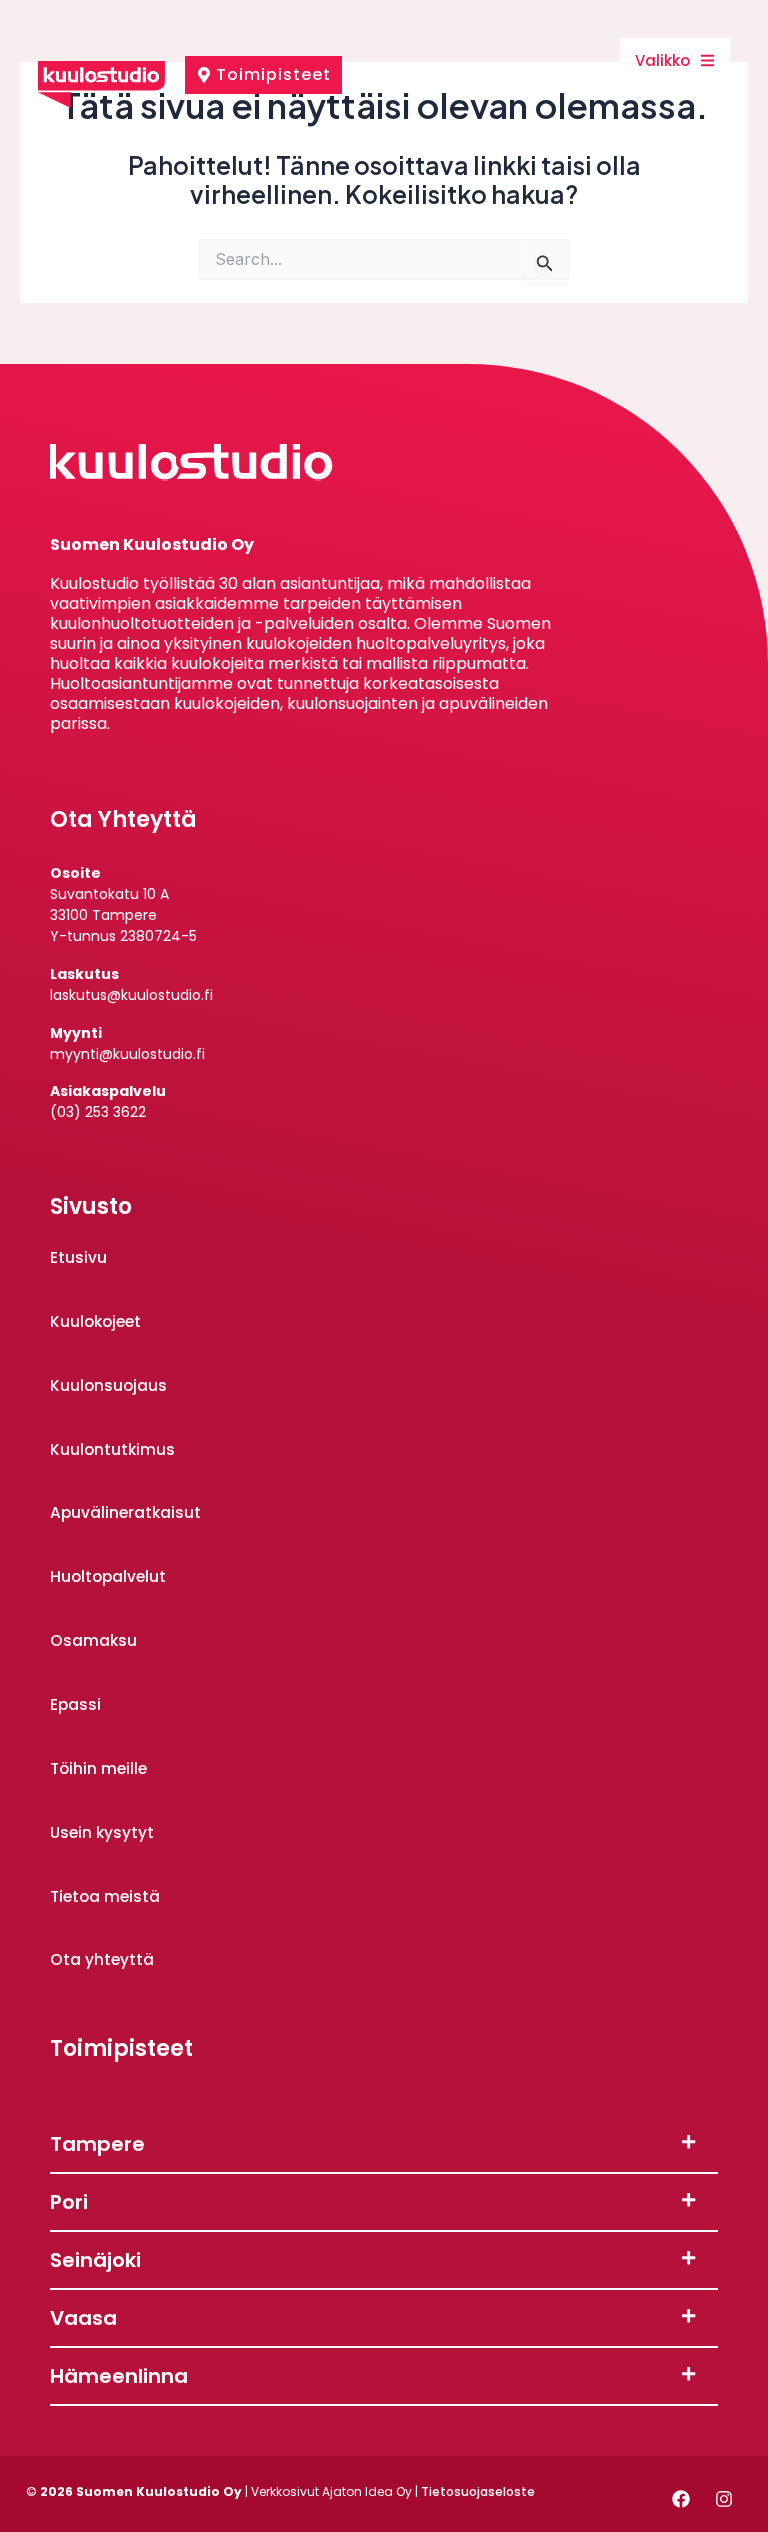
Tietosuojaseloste (478, 2491)
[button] (384, 2145)
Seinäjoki (95, 2260)
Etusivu (78, 1257)
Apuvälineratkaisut (125, 1512)
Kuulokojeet (95, 1321)
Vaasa (83, 2318)
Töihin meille (98, 1768)
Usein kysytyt (102, 1832)
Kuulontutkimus (112, 1449)
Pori (69, 2202)
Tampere (97, 2144)
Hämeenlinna (119, 2376)
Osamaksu (93, 1640)
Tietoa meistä (105, 1896)
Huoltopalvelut (108, 1576)
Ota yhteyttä (102, 1959)
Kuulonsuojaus (108, 1385)
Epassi (75, 1704)
